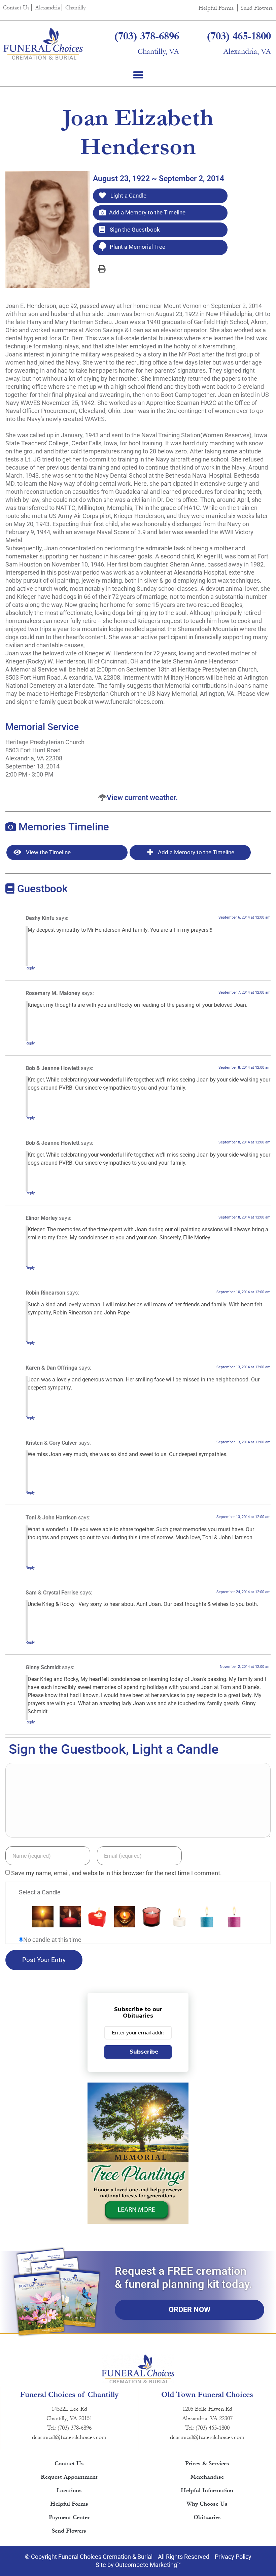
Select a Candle (40, 1892)
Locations (69, 2490)
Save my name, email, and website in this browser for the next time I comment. (116, 1873)
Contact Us (16, 8)
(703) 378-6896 (147, 36)
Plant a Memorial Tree (137, 247)
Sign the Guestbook (134, 230)
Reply (30, 968)
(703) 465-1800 (239, 36)
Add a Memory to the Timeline (147, 212)
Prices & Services (207, 2463)
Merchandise (207, 2477)
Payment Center (69, 2517)
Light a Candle (128, 196)
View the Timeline (48, 852)
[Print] (102, 269)
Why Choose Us (207, 2504)
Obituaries (207, 2517)
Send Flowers (257, 8)
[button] (138, 75)
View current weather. (142, 798)
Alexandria (47, 8)
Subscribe (144, 2052)
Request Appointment (69, 2477)
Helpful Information (207, 2490)
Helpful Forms (216, 8)
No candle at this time (52, 1940)
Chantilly (76, 8)
